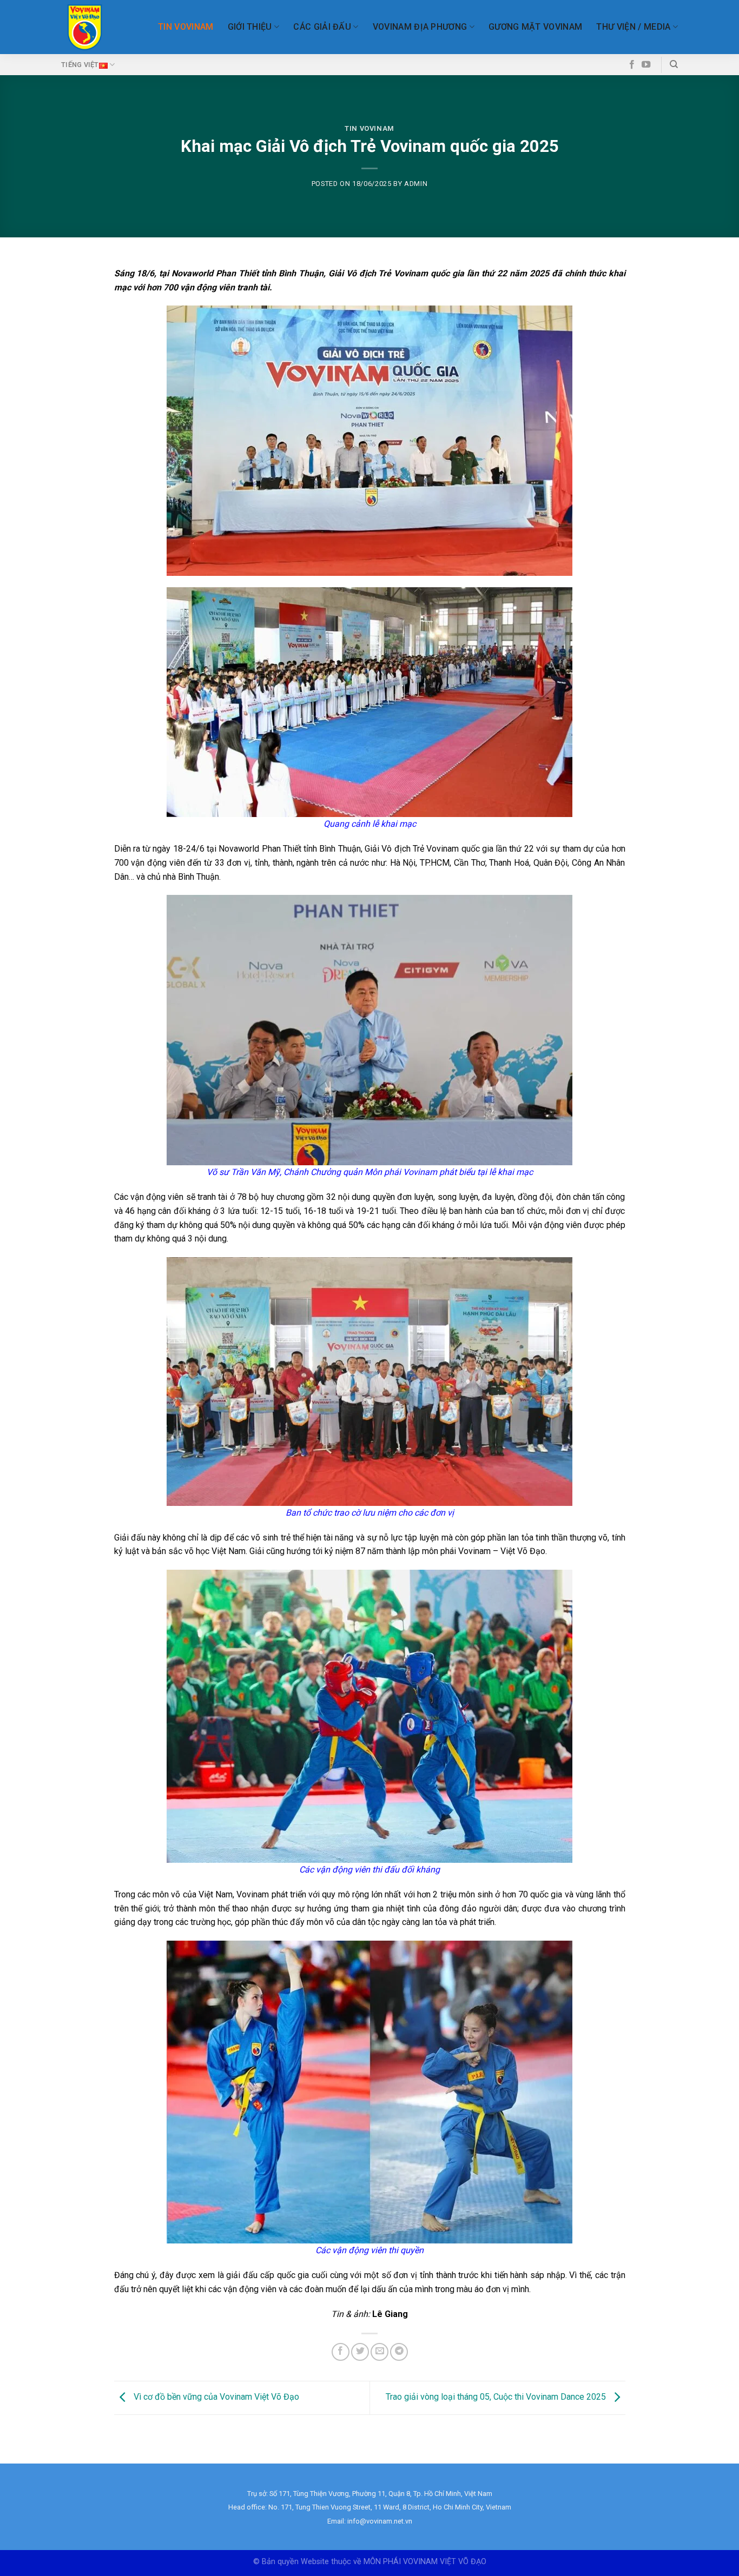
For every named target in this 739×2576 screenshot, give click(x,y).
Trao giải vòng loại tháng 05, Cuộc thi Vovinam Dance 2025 (497, 2397)
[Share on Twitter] (360, 2352)
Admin (416, 184)
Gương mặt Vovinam (535, 27)
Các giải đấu (322, 27)
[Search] (674, 64)
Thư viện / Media (633, 27)
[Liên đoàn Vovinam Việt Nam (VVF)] (85, 27)
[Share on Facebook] (341, 2352)
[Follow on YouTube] (646, 65)
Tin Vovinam (186, 27)
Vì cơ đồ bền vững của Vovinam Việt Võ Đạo (215, 2397)
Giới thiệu (250, 27)
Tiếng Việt (80, 65)
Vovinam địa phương (420, 27)
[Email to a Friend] (380, 2352)
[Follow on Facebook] (632, 65)
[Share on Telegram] (399, 2352)
